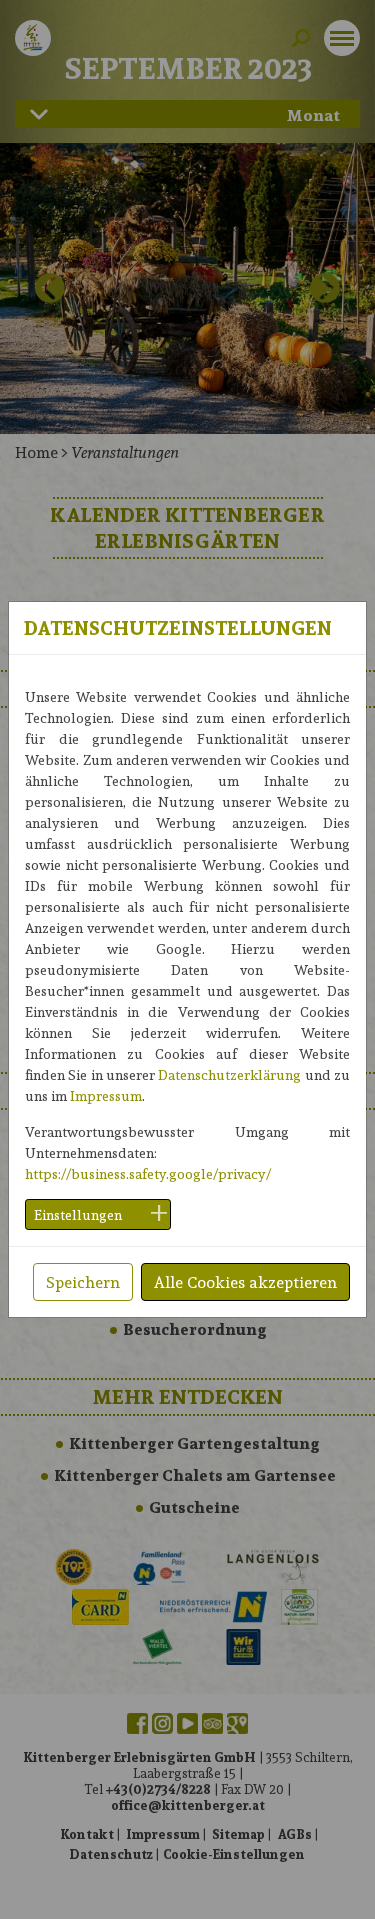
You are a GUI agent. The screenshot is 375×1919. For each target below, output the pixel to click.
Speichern (83, 1281)
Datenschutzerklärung (229, 1074)
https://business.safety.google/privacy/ (148, 1173)
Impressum (106, 1095)
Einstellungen (78, 1214)
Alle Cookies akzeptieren (245, 1281)
